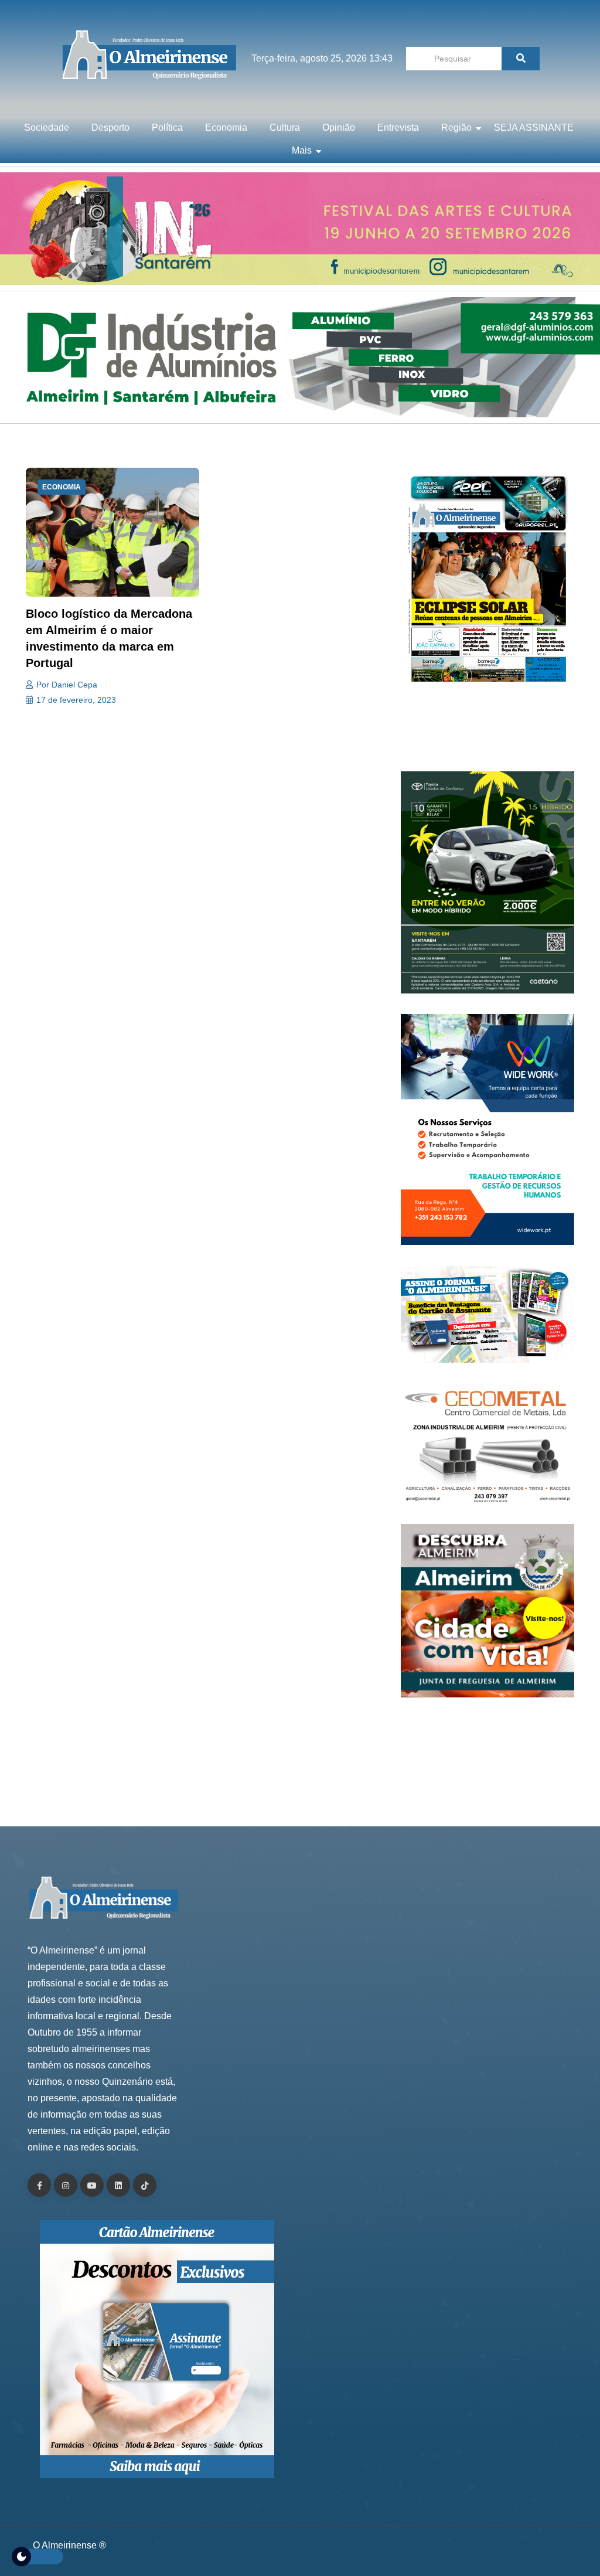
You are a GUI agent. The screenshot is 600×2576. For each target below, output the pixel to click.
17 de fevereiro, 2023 (76, 700)
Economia (226, 127)
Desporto (110, 127)
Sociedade (47, 127)
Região (456, 127)
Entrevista (398, 127)
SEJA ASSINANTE (534, 127)
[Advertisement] (487, 733)
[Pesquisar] (521, 59)
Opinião (339, 127)
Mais (302, 150)
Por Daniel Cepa (67, 685)
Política (167, 127)
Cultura (285, 127)
